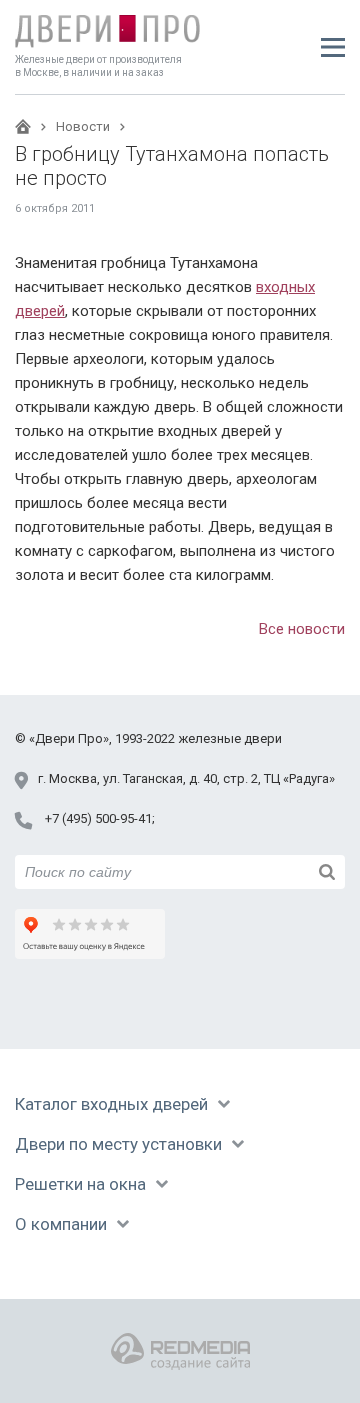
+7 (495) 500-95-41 (98, 818)
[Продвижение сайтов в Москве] (180, 1351)
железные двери (230, 738)
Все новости (302, 629)
